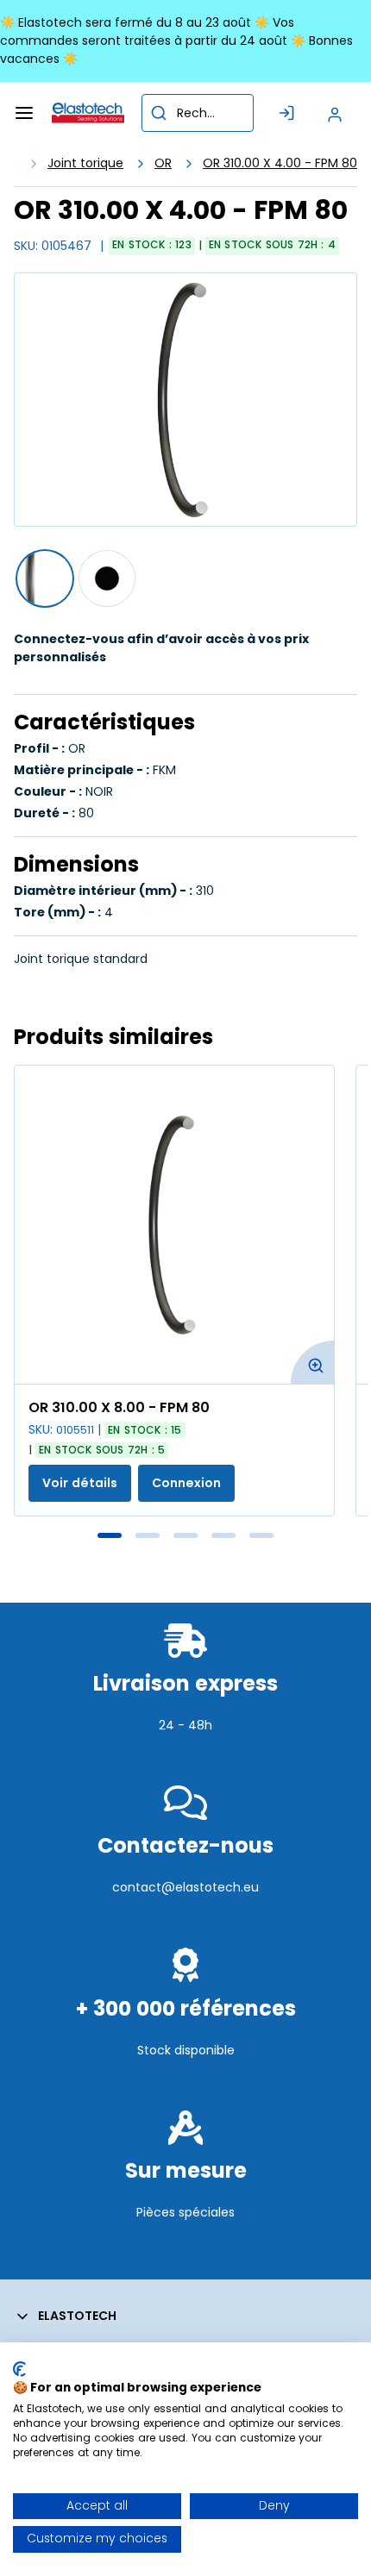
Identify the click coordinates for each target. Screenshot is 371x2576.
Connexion (186, 1483)
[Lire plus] (185, 1763)
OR (163, 163)
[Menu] (24, 113)
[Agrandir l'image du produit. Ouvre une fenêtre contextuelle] (312, 1362)
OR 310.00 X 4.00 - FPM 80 (280, 163)
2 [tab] (148, 1535)
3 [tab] (185, 1535)
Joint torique (85, 163)
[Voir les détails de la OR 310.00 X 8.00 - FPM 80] (174, 1225)
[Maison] (88, 113)
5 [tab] (261, 1535)
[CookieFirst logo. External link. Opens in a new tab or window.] (19, 2369)
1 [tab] (110, 1535)
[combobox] (198, 113)
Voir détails (80, 1483)
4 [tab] (223, 1535)
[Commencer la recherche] (159, 113)
